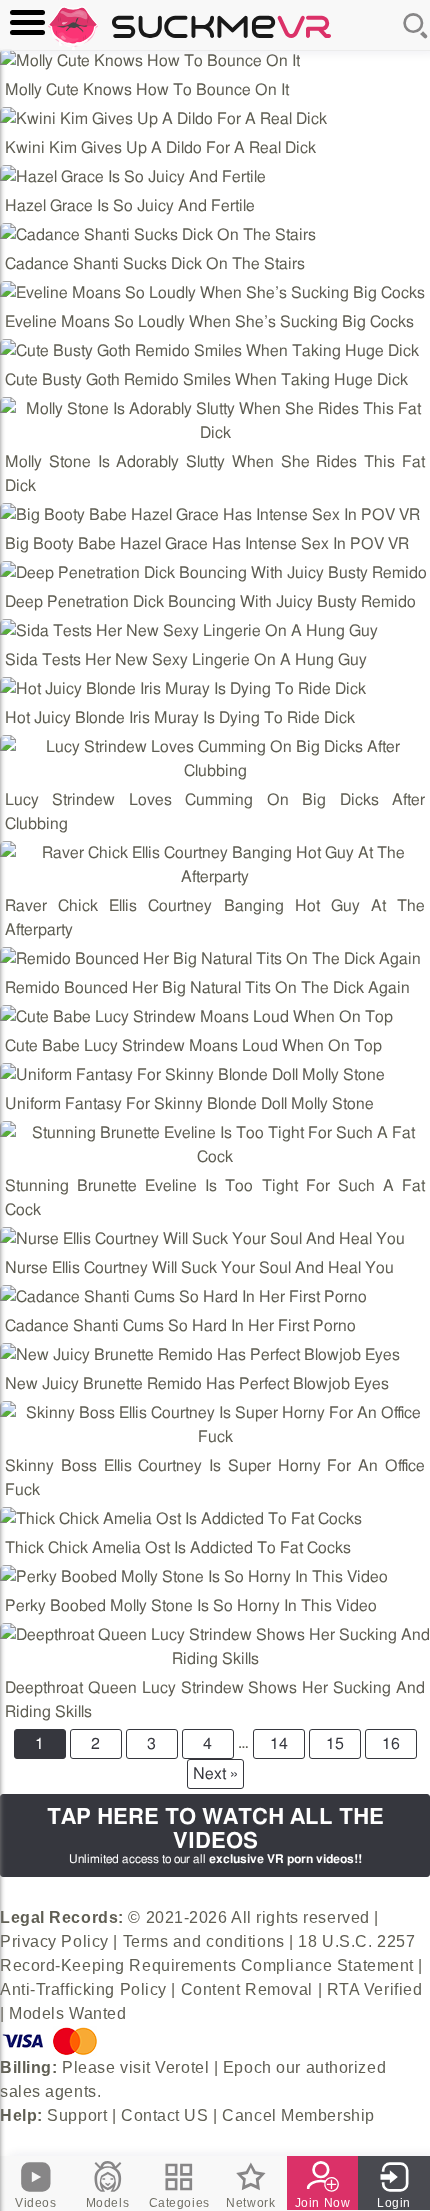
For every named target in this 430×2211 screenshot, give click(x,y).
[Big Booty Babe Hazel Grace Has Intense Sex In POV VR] (210, 515)
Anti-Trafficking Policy (83, 1989)
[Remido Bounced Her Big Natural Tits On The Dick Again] (210, 959)
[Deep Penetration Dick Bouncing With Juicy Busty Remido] (213, 573)
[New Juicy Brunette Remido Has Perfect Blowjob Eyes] (200, 1355)
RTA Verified (375, 1989)
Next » (215, 1774)
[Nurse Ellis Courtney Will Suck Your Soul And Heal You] (202, 1239)
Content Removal (247, 1989)
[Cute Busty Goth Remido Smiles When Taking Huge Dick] (209, 351)
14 (279, 1744)
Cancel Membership (298, 2115)
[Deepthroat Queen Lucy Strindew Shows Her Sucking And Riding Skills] (215, 1647)
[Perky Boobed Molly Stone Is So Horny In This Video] (194, 1577)
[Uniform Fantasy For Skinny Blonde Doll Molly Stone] (192, 1075)
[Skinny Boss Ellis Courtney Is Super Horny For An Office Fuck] (215, 1425)
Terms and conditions (204, 1941)
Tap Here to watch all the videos (215, 1835)
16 (391, 1744)
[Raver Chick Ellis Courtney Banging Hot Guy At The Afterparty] (215, 865)
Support (77, 2115)
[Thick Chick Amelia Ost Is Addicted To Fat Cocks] (181, 1519)
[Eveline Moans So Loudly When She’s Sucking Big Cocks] (212, 293)
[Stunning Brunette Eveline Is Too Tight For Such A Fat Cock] (215, 1145)
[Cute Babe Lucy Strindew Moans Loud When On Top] (196, 1017)
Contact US (165, 2115)
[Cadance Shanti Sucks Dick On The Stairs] (158, 235)
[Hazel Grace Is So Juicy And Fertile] (133, 177)
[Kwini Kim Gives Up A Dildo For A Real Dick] (163, 119)
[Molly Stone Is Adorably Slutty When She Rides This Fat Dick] (215, 421)
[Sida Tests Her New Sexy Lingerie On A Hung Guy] (189, 631)
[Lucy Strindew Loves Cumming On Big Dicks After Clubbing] (215, 759)
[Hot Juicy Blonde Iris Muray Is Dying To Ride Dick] (183, 689)
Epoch (247, 2067)
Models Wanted (67, 2013)
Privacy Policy (54, 1941)
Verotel (182, 2067)
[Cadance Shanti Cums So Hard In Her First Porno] (183, 1297)
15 (335, 1744)
